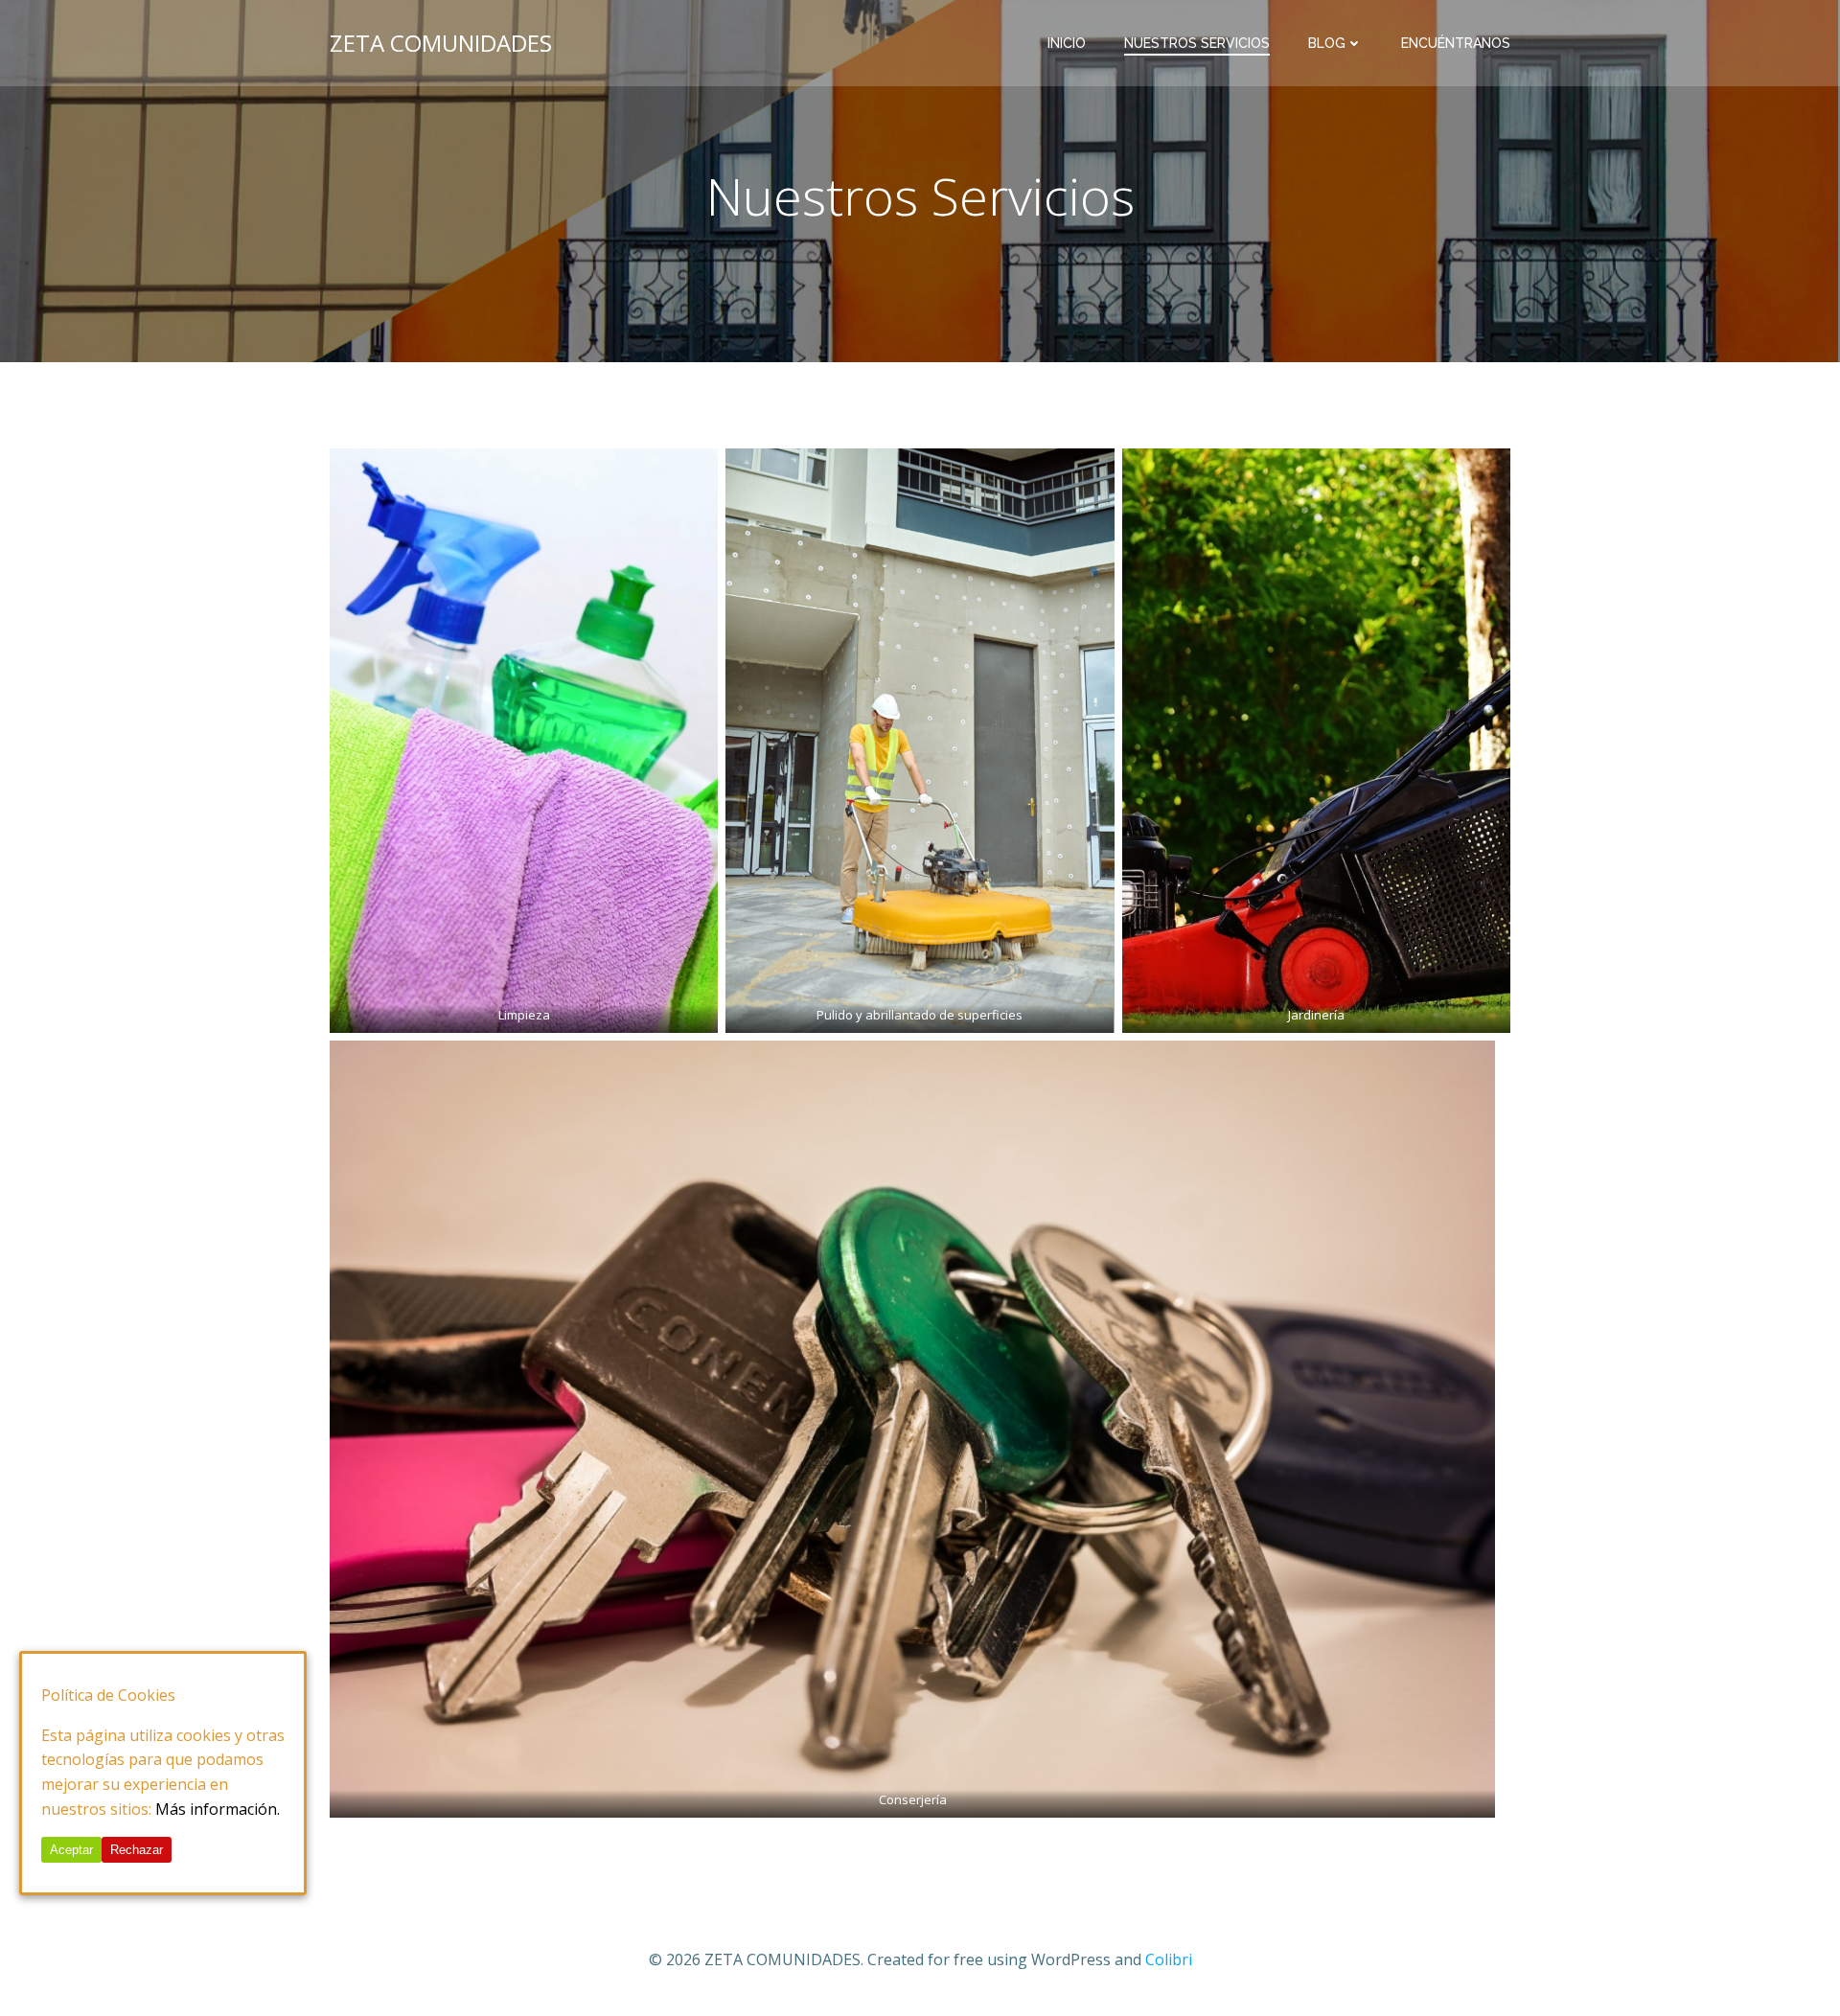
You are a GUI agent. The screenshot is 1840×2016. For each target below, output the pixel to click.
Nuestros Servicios (1197, 43)
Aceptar (71, 1850)
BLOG (1327, 43)
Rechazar (137, 1850)
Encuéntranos (1456, 43)
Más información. (218, 1808)
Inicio (1067, 43)
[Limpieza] (524, 741)
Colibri (1169, 1959)
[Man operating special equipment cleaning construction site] (920, 741)
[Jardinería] (1316, 741)
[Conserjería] (912, 1429)
